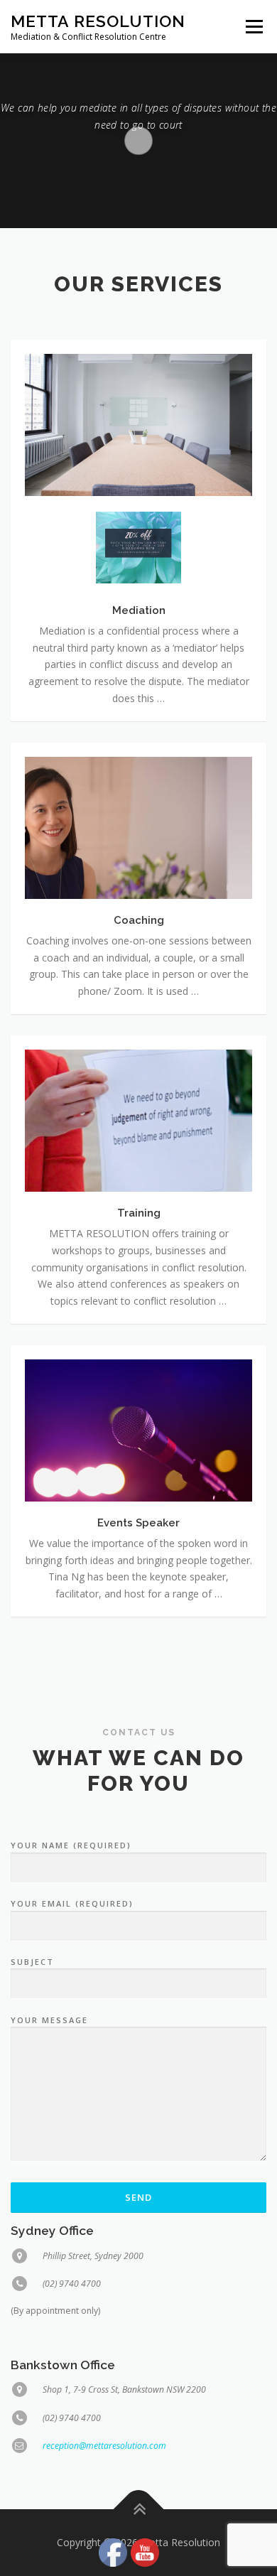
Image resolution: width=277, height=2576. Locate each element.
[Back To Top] (139, 2510)
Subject (32, 1962)
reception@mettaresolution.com (104, 2446)
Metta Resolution (98, 21)
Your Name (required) (71, 1845)
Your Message (49, 2020)
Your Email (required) (72, 1903)
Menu (253, 27)
